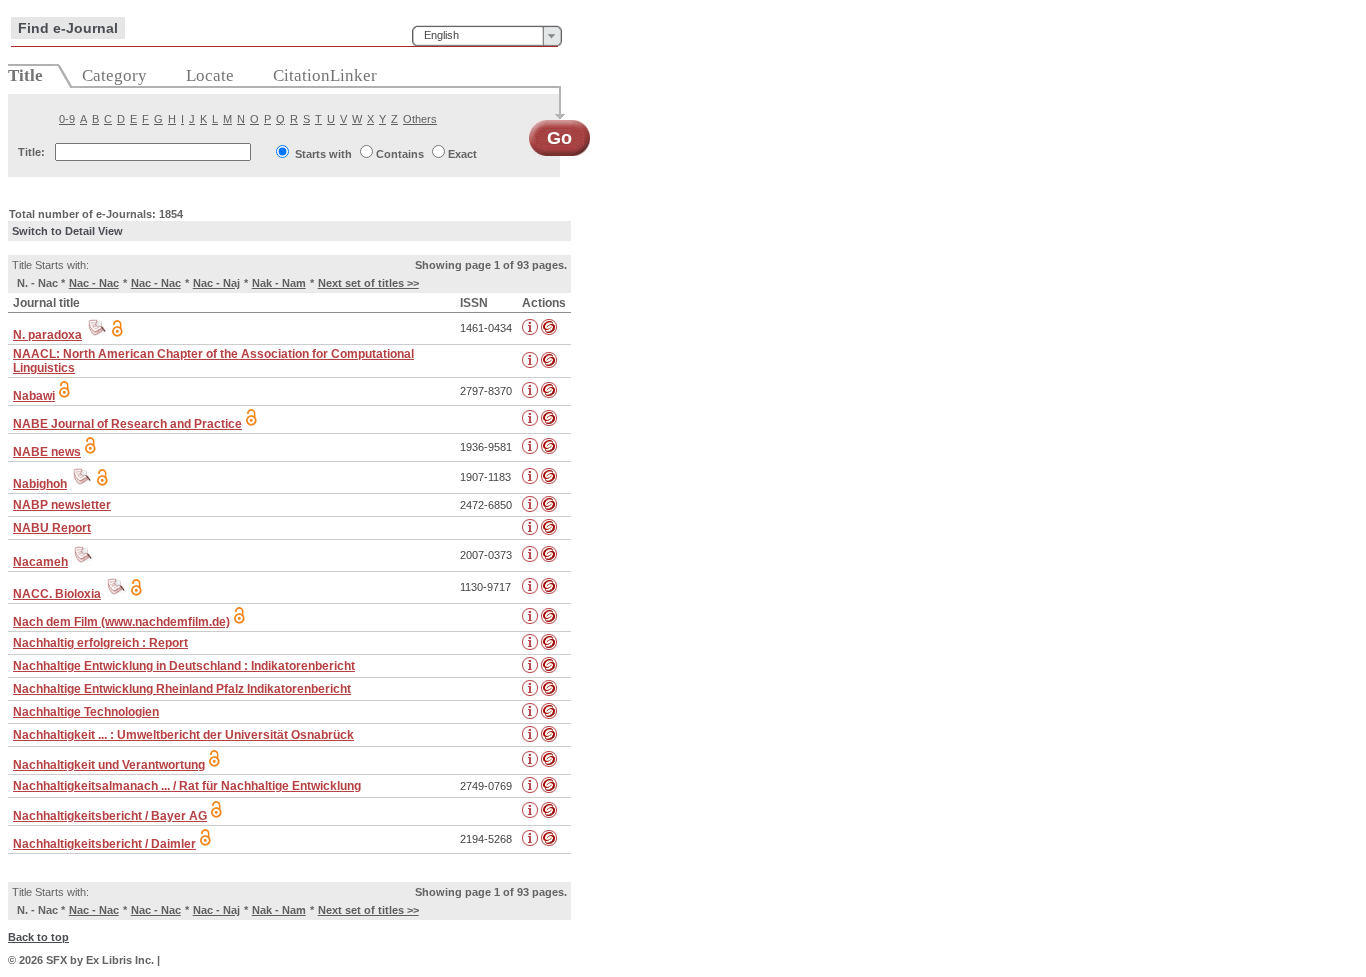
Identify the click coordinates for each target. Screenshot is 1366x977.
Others (420, 119)
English (441, 35)
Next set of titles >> (368, 283)
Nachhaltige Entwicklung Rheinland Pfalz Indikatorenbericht (182, 689)
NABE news (47, 452)
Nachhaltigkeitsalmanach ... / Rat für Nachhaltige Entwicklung (187, 786)
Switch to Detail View (67, 231)
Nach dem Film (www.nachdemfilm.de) (121, 622)
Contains (400, 154)
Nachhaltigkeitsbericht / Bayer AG (110, 816)
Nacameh (40, 562)
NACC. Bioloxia (57, 594)
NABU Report (52, 528)
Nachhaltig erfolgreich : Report (100, 643)
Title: (31, 152)
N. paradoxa (47, 335)
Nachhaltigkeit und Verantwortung (109, 765)
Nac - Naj (216, 283)
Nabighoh (40, 484)
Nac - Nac (94, 283)
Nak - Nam (279, 283)
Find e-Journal (68, 28)
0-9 (67, 119)
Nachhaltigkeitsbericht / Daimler (104, 844)
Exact (462, 154)
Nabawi (34, 396)
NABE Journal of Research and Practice (127, 424)
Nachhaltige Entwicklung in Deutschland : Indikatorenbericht (184, 666)
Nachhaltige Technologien (86, 712)
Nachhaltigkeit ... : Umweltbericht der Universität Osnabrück (183, 735)
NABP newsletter (62, 505)
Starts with (323, 154)
